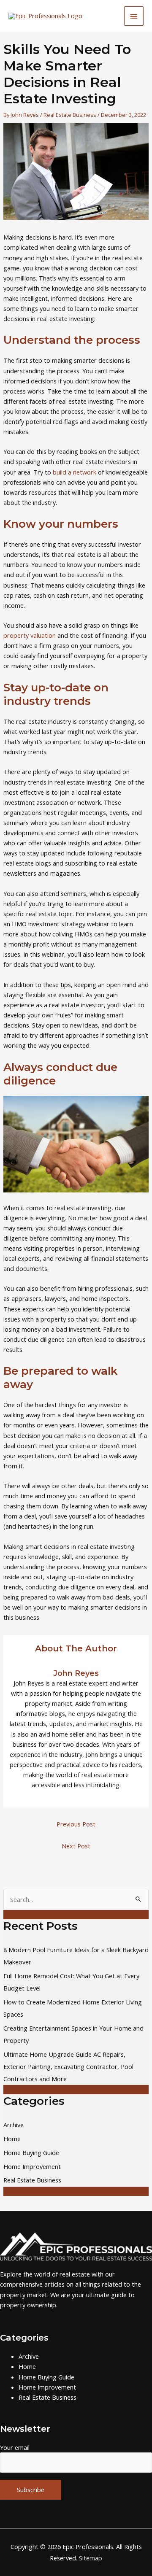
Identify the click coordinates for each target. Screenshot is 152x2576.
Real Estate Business (70, 115)
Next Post (76, 1846)
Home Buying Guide (31, 2153)
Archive (14, 2125)
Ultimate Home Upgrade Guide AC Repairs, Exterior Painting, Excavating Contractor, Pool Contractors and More (68, 2066)
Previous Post (76, 1824)
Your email (15, 2447)
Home (12, 2139)
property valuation (30, 635)
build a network (75, 472)
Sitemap (91, 2558)
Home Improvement (32, 2166)
